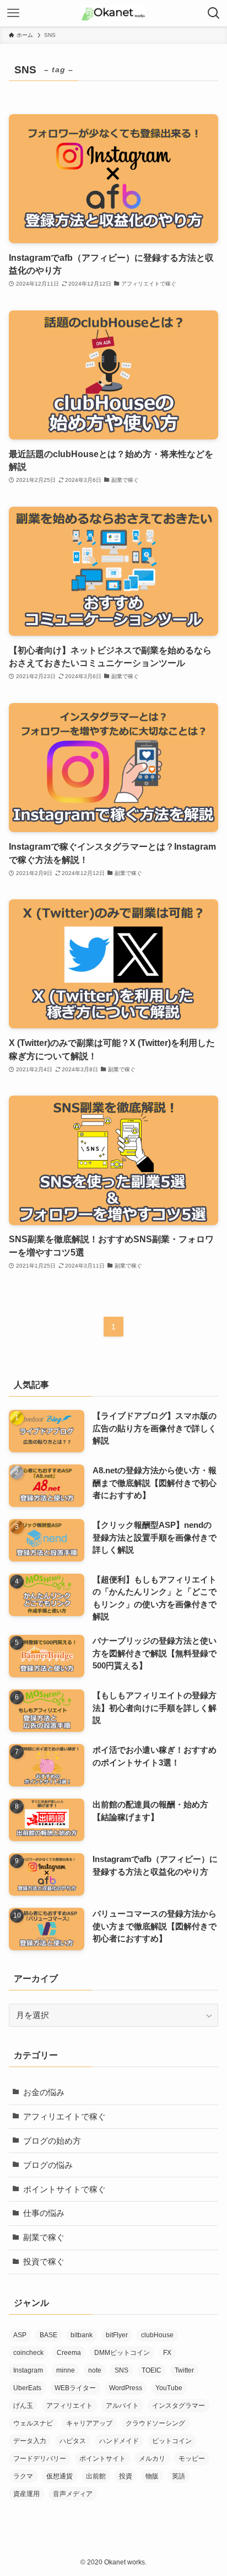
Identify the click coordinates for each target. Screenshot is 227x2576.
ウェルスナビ (33, 2423)
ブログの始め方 (52, 2141)
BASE (48, 2335)
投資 (126, 2476)
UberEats (27, 2388)
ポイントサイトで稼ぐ (64, 2189)
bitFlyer (117, 2335)
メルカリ (152, 2459)
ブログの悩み (48, 2165)
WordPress (126, 2388)
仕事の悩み (44, 2213)
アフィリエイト (69, 2406)
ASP (20, 2335)
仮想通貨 (60, 2476)
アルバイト (122, 2406)
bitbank (82, 2335)
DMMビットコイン (122, 2353)
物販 (152, 2476)
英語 (179, 2476)
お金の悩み (44, 2092)
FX (167, 2353)
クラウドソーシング (155, 2423)
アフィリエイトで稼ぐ (64, 2117)
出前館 (96, 2476)
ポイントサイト (102, 2459)
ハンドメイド (119, 2441)
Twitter (184, 2370)
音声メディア (73, 2494)
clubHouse (157, 2335)
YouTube (169, 2388)
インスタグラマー (179, 2406)
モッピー (192, 2459)
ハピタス (73, 2441)
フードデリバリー (40, 2459)
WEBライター (75, 2388)
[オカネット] (114, 13)
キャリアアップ (89, 2423)
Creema (69, 2353)
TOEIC (152, 2370)
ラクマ (23, 2476)
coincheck (28, 2353)
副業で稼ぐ (44, 2237)
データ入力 (30, 2441)
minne (66, 2370)
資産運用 (26, 2494)
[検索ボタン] (214, 13)
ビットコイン (172, 2441)
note (95, 2370)
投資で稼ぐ (44, 2262)
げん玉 (23, 2406)
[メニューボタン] (13, 13)
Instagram (28, 2370)
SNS (121, 2370)
